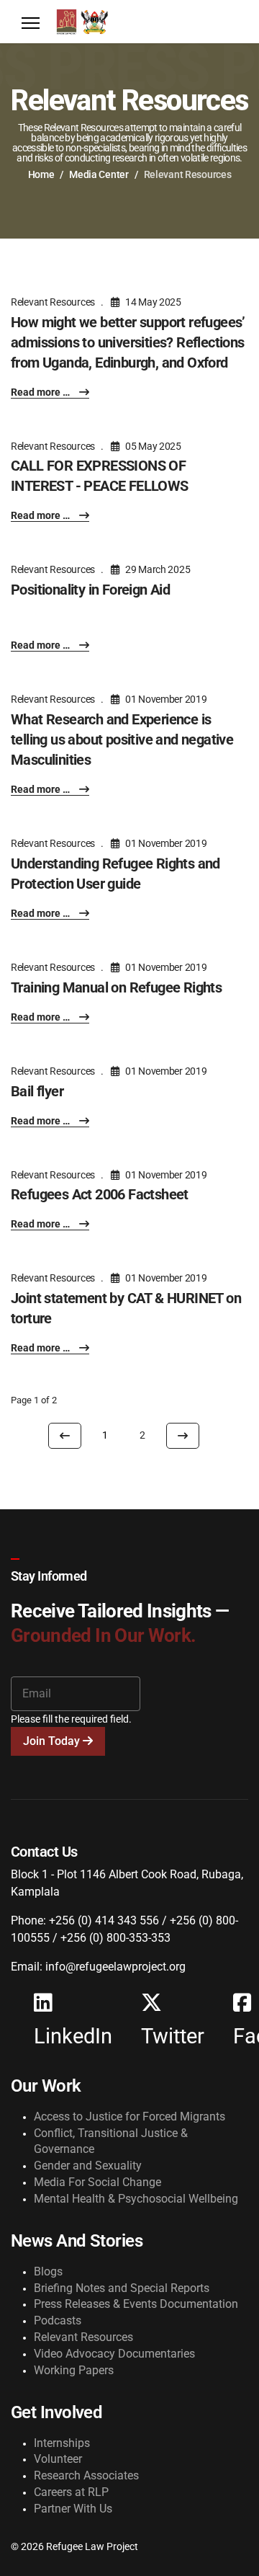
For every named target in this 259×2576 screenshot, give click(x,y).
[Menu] (31, 23)
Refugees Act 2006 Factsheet (100, 1194)
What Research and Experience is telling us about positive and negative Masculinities (122, 740)
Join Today (53, 1741)
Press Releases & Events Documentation (136, 2304)
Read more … (41, 392)
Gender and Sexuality (88, 2166)
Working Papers (74, 2370)
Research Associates (86, 2475)
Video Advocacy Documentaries (114, 2354)
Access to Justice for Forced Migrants (129, 2117)
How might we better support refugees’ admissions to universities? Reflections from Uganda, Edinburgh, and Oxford (128, 342)
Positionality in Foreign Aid (90, 590)
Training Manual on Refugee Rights (116, 987)
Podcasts (58, 2320)
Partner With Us (73, 2509)
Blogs (48, 2271)
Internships (62, 2443)
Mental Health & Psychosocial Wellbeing (136, 2199)
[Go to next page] (183, 1436)
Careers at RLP (71, 2492)
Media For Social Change (97, 2182)
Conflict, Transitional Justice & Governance (111, 2141)
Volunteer (58, 2459)
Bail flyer (37, 1091)
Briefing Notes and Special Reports (122, 2288)
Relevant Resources (53, 302)
